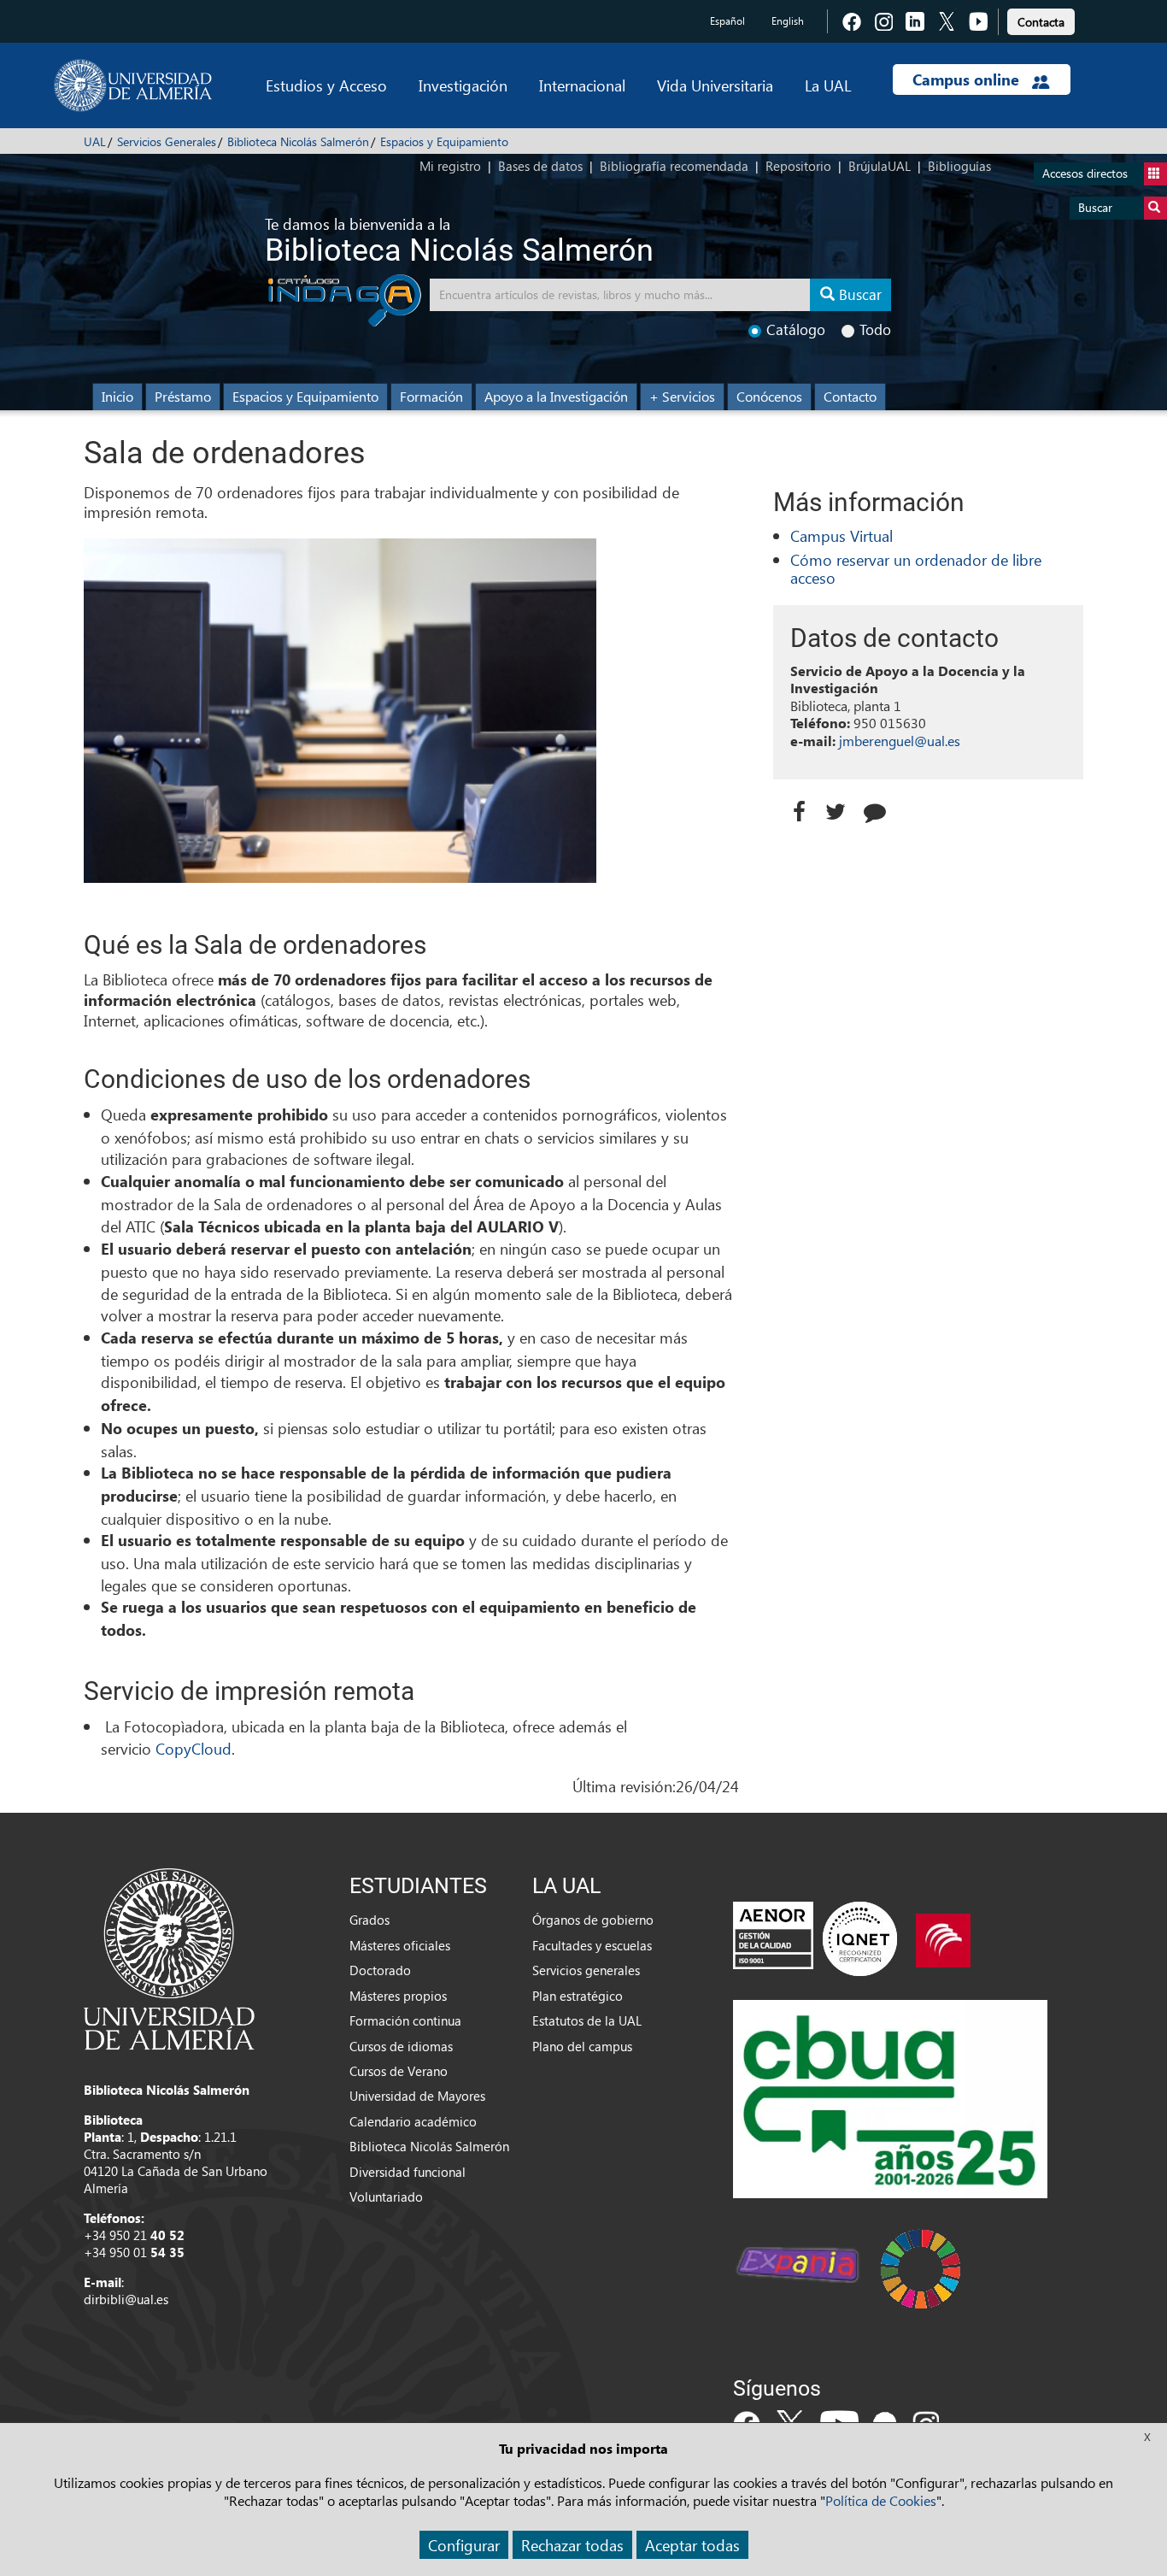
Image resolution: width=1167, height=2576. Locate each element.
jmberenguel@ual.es (900, 741)
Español (727, 21)
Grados (369, 1920)
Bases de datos (540, 166)
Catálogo (796, 329)
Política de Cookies (881, 2500)
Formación (431, 396)
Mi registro (450, 166)
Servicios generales (586, 1970)
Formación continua (405, 2020)
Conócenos (769, 396)
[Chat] (880, 808)
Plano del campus (582, 2046)
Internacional (582, 85)
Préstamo (183, 396)
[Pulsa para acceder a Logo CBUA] (890, 2097)
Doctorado (380, 1970)
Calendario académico (413, 2121)
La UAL (828, 85)
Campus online (968, 79)
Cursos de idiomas (401, 2046)
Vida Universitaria (715, 85)
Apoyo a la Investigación (556, 396)
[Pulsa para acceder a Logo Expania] (797, 2267)
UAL (95, 141)
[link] (1041, 19)
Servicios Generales (167, 141)
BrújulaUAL (880, 166)
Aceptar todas (692, 2545)
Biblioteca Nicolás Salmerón (298, 141)
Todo (875, 329)
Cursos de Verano (399, 2071)
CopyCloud (194, 1748)
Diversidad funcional (408, 2172)
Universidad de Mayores (417, 2096)
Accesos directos (1085, 173)
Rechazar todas (572, 2545)
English (788, 21)
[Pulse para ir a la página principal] (133, 85)
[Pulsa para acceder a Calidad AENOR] (815, 1938)
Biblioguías (959, 166)
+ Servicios (682, 396)
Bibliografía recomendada (674, 166)
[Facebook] (800, 808)
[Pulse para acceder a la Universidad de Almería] (169, 1957)
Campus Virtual (842, 535)
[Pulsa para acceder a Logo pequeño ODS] (921, 2267)
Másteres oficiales (400, 1945)
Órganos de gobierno (593, 1920)
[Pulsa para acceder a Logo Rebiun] (943, 1938)
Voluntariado (386, 2197)
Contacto (850, 396)
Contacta (1041, 22)
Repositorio (798, 166)
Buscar (1095, 207)
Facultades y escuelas (592, 1945)
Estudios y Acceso (326, 85)
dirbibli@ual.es (126, 2299)
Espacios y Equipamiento (444, 141)
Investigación (463, 85)
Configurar (464, 2545)
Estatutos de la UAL (587, 2020)
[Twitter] (840, 808)
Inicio (117, 396)
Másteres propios (398, 1996)
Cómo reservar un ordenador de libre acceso (916, 569)
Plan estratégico (578, 1996)
